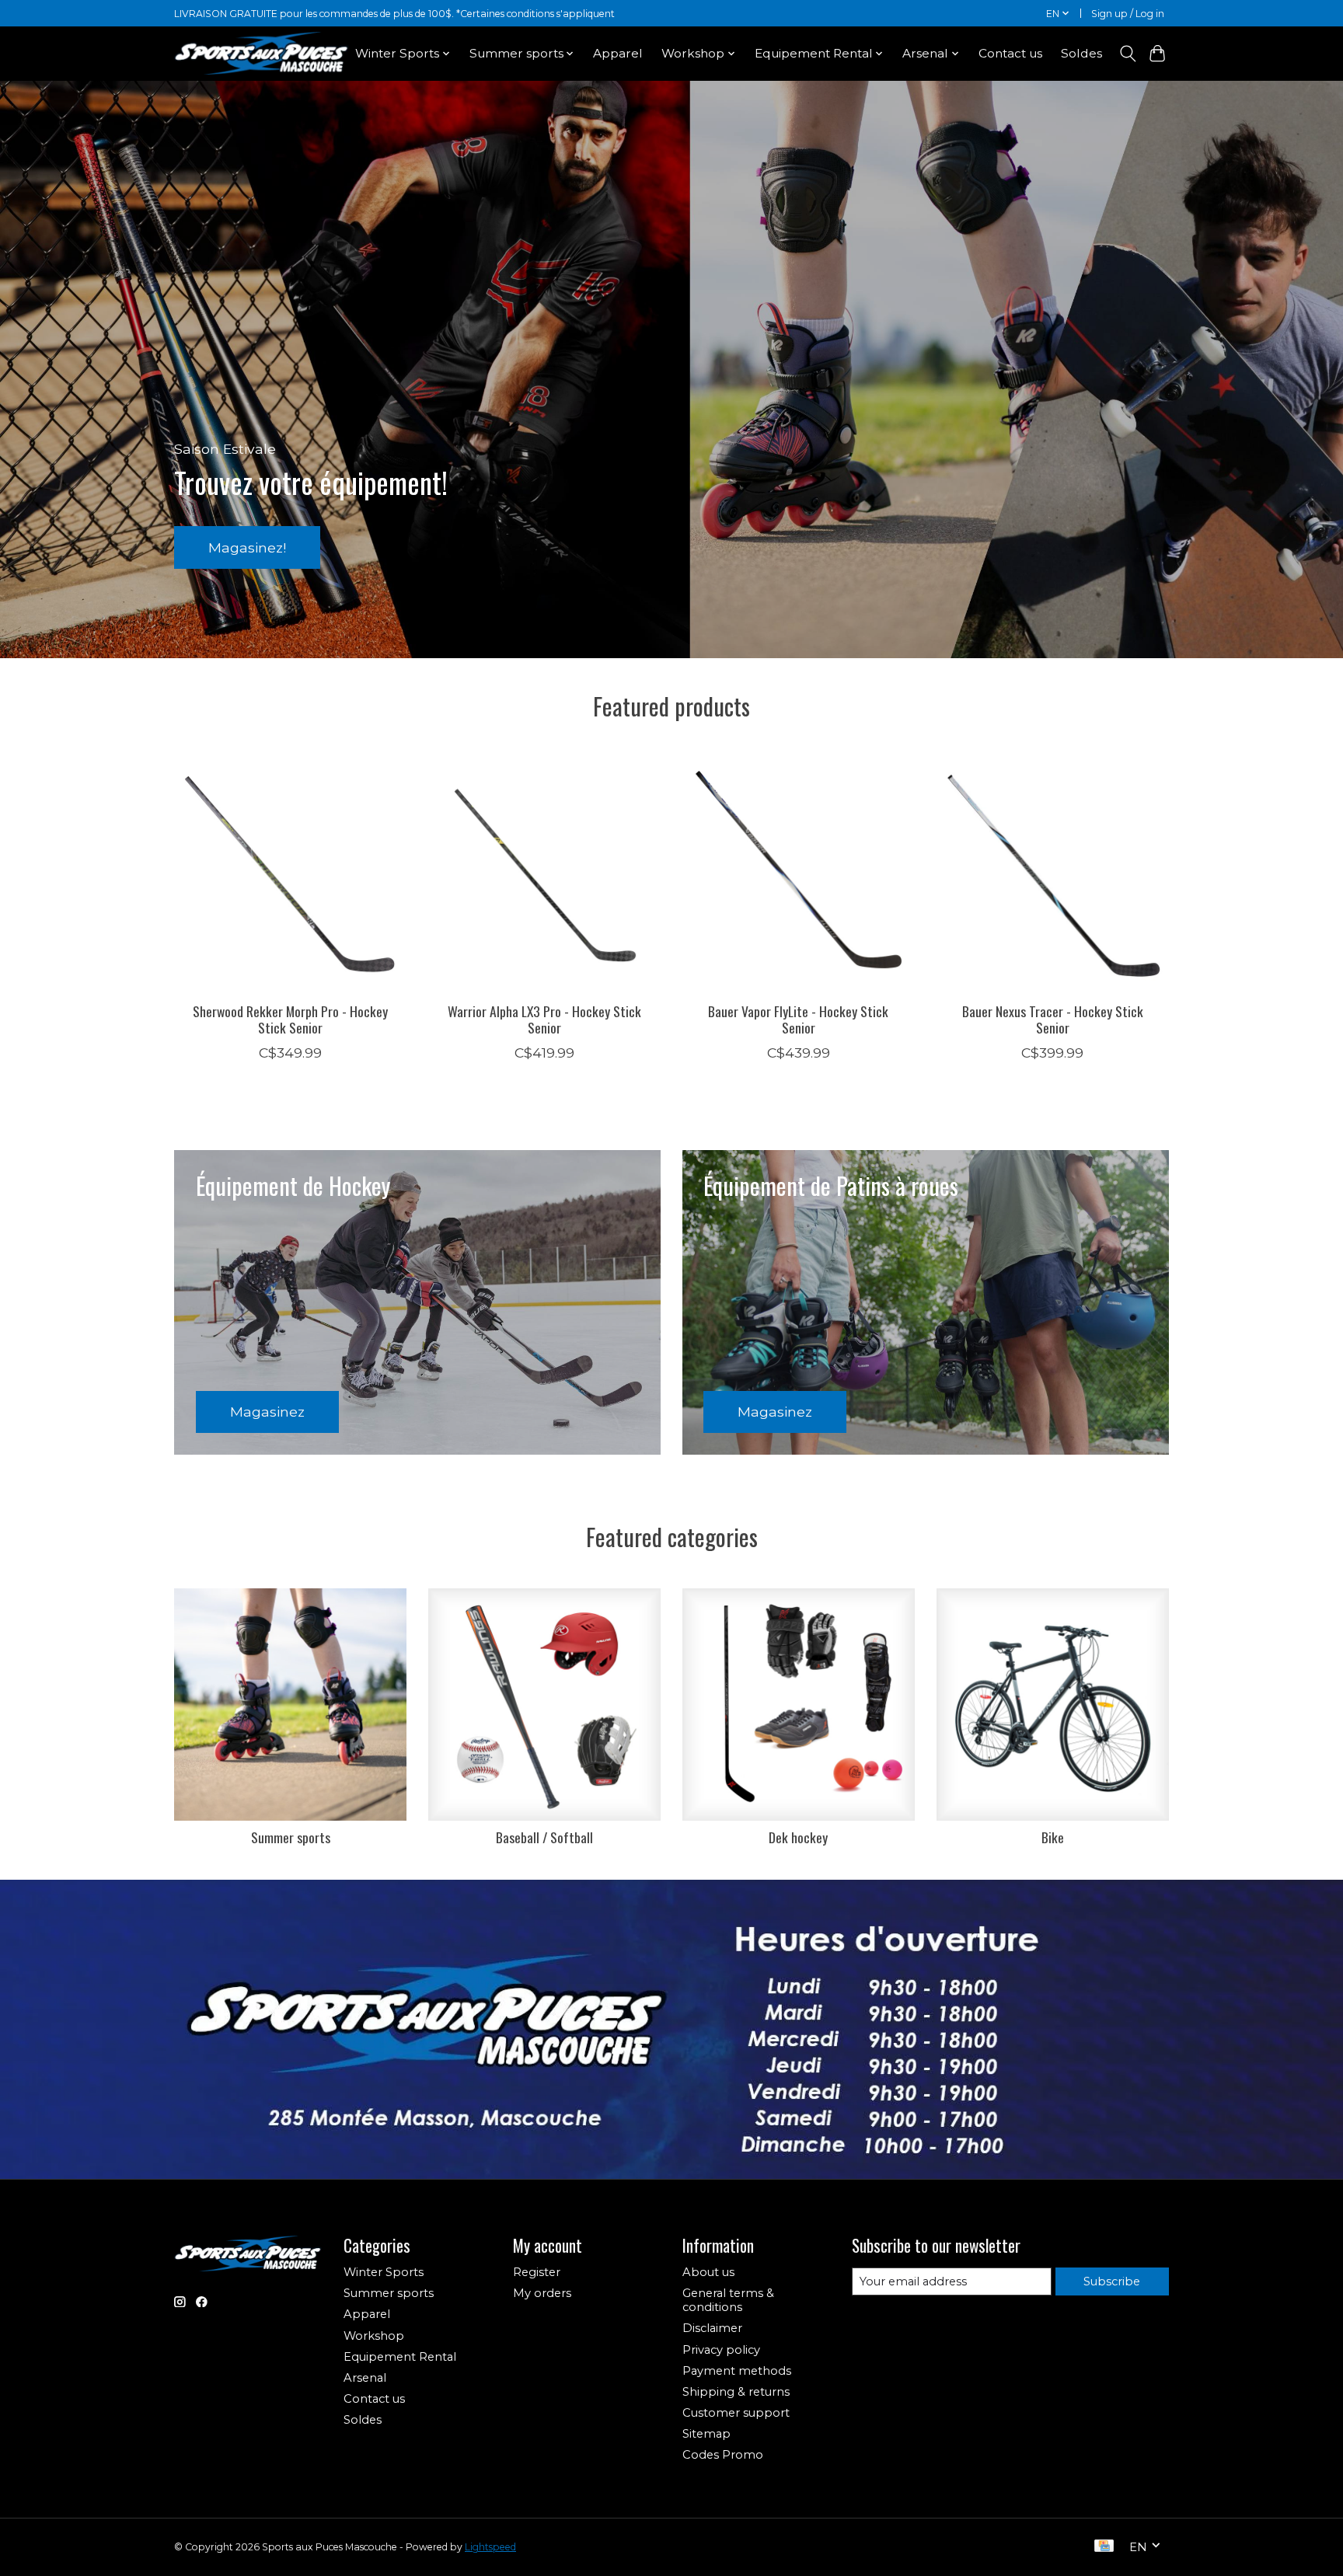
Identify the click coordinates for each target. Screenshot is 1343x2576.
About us (708, 2272)
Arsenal (365, 2378)
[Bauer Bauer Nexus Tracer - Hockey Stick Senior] (1053, 874)
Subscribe (1112, 2281)
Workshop (374, 2336)
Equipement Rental (400, 2357)
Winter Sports (384, 2272)
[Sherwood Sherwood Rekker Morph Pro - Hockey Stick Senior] (290, 874)
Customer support (736, 2413)
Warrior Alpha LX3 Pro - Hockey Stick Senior (544, 1018)
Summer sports (291, 1837)
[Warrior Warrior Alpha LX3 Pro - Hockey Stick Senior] (544, 874)
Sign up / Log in (1128, 14)
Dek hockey (798, 1837)
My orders (542, 2293)
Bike (1053, 1837)
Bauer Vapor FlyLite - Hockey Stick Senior (798, 1018)
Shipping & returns (736, 2392)
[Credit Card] (1104, 2547)
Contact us (1010, 53)
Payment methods (737, 2371)
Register (537, 2272)
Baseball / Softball (544, 1837)
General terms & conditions (728, 2300)
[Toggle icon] (1127, 54)
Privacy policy (721, 2350)
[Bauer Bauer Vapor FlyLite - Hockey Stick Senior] (799, 874)
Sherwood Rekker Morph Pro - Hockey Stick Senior (290, 1018)
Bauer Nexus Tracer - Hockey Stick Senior (1053, 1018)
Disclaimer (712, 2328)
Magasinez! (247, 547)
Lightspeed (490, 2547)
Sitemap (706, 2434)
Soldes (1081, 53)
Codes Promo (723, 2455)
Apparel (618, 53)
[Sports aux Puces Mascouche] (262, 53)
